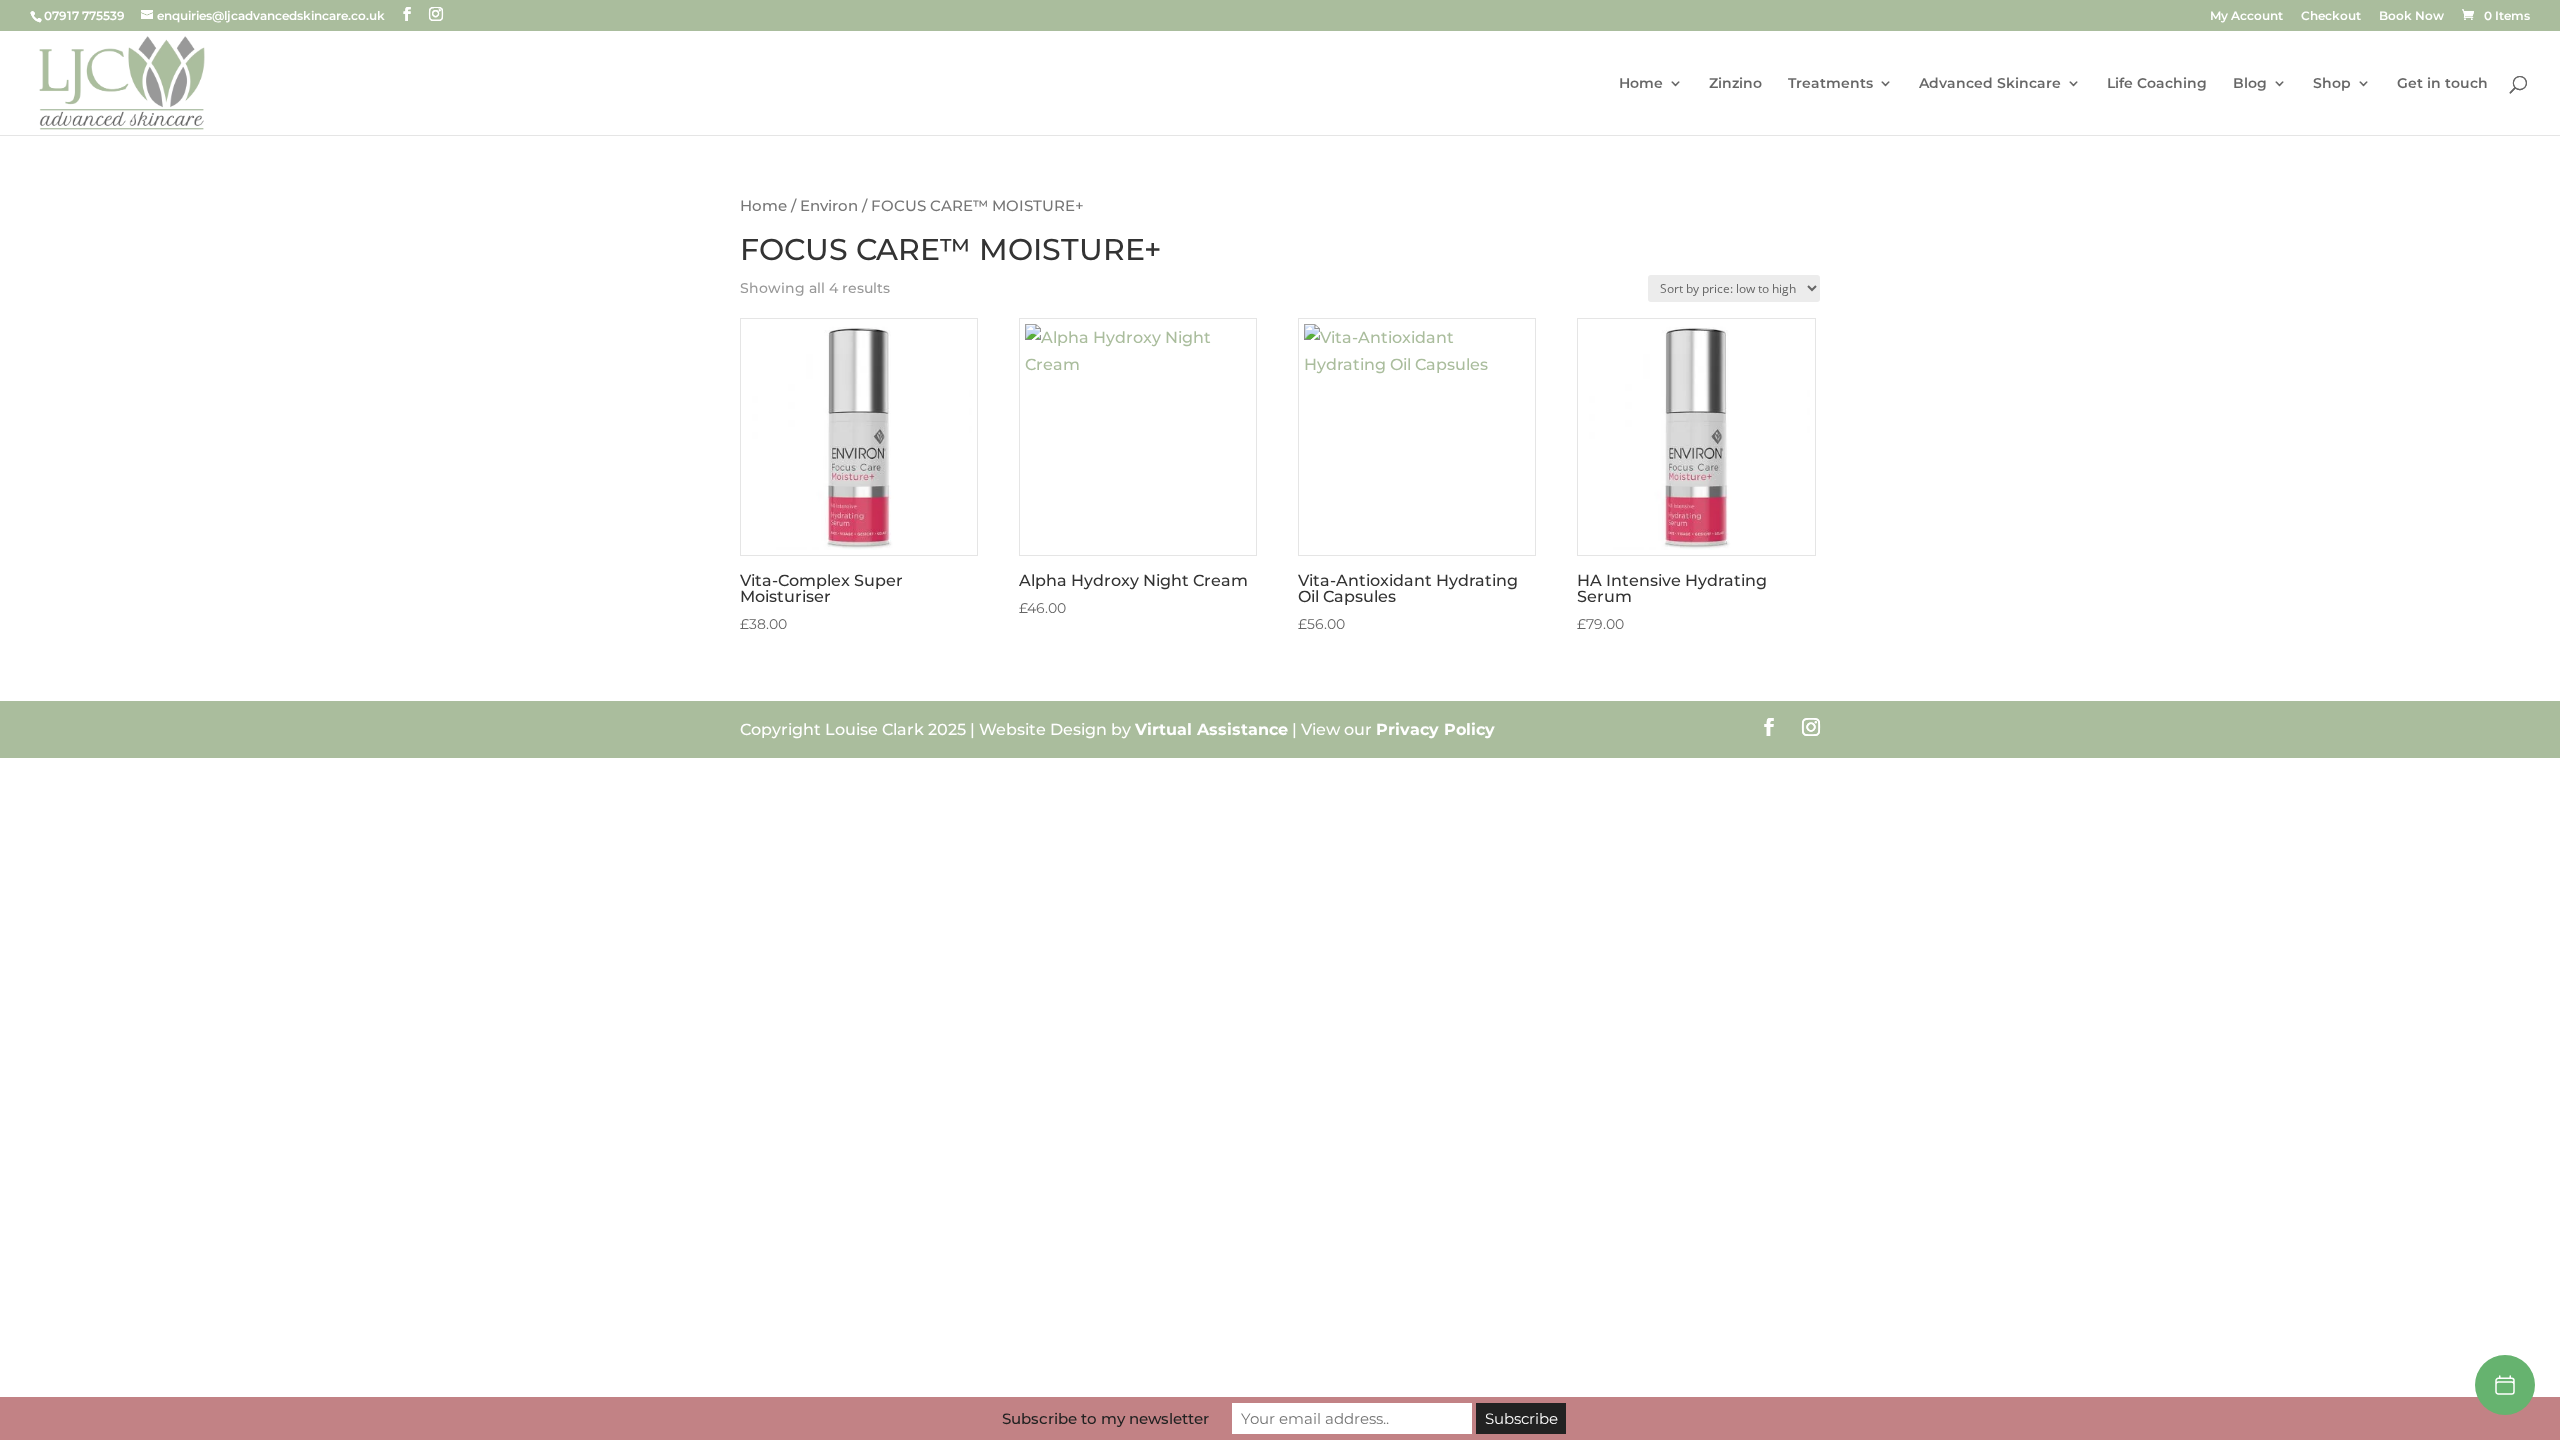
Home (1641, 84)
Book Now (2411, 16)
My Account (2246, 16)
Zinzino (1735, 84)
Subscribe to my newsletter (1105, 1418)
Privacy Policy (1435, 729)
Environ (829, 206)
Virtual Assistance (1211, 729)
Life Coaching (2157, 84)
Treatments (1830, 84)
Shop (2332, 84)
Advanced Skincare (1990, 84)
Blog (2250, 84)
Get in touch (2442, 84)
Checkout (2331, 16)
